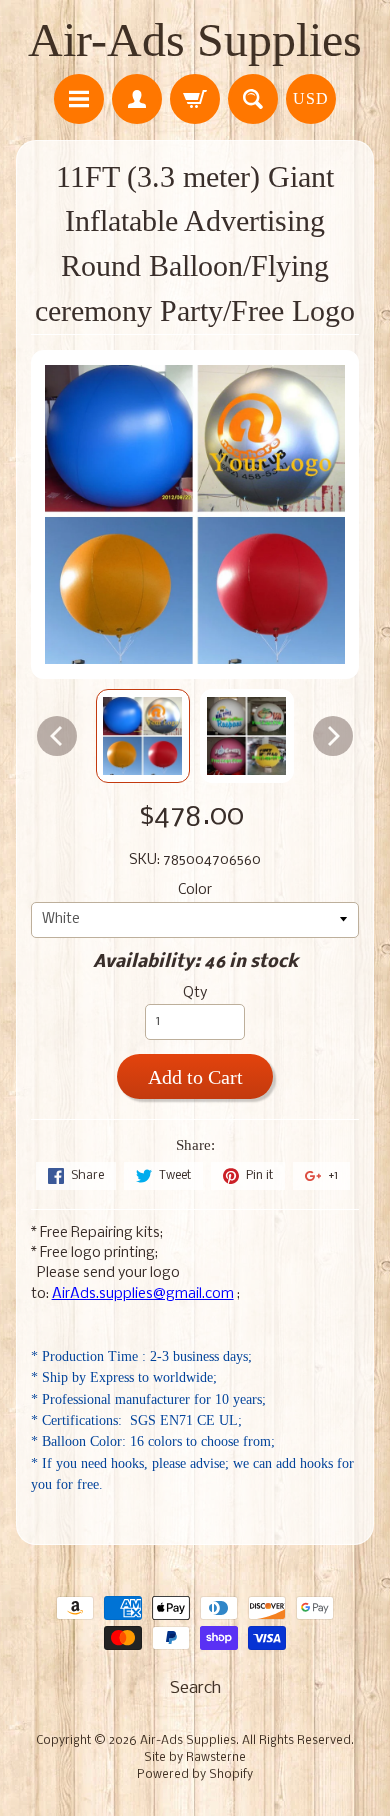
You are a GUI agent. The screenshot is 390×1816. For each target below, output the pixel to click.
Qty (195, 993)
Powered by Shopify (195, 1775)
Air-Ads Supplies (195, 39)
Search (195, 1688)
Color (195, 890)
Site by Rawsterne (195, 1758)
